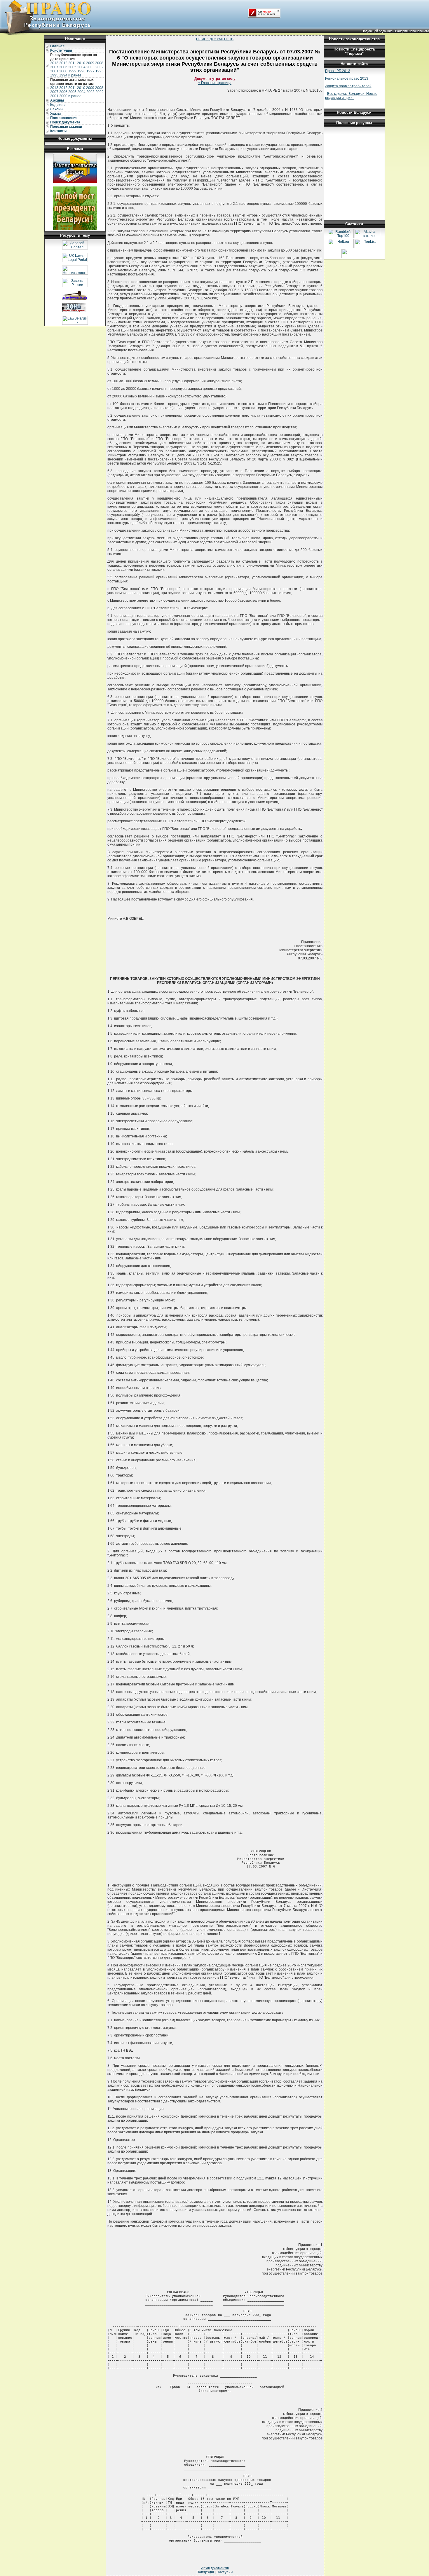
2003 (90, 67)
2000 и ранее (70, 96)
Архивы (57, 100)
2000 (63, 71)
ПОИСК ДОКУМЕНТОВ (215, 39)
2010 (81, 63)
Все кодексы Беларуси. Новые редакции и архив (351, 96)
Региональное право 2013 (347, 78)
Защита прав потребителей (348, 86)
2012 (63, 63)
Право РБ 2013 (338, 71)
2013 (54, 63)
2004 (81, 67)
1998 (81, 71)
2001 (54, 71)
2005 (72, 67)
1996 (100, 71)
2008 (99, 63)
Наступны (225, 2572)
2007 (54, 67)
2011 (72, 63)
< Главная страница (215, 83)
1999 (72, 71)
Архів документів (215, 2568)
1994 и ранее (70, 75)
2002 (100, 67)
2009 (90, 63)
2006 (63, 67)
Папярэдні (205, 2572)
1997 (90, 71)
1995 (54, 75)
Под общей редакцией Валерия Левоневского (395, 31)
